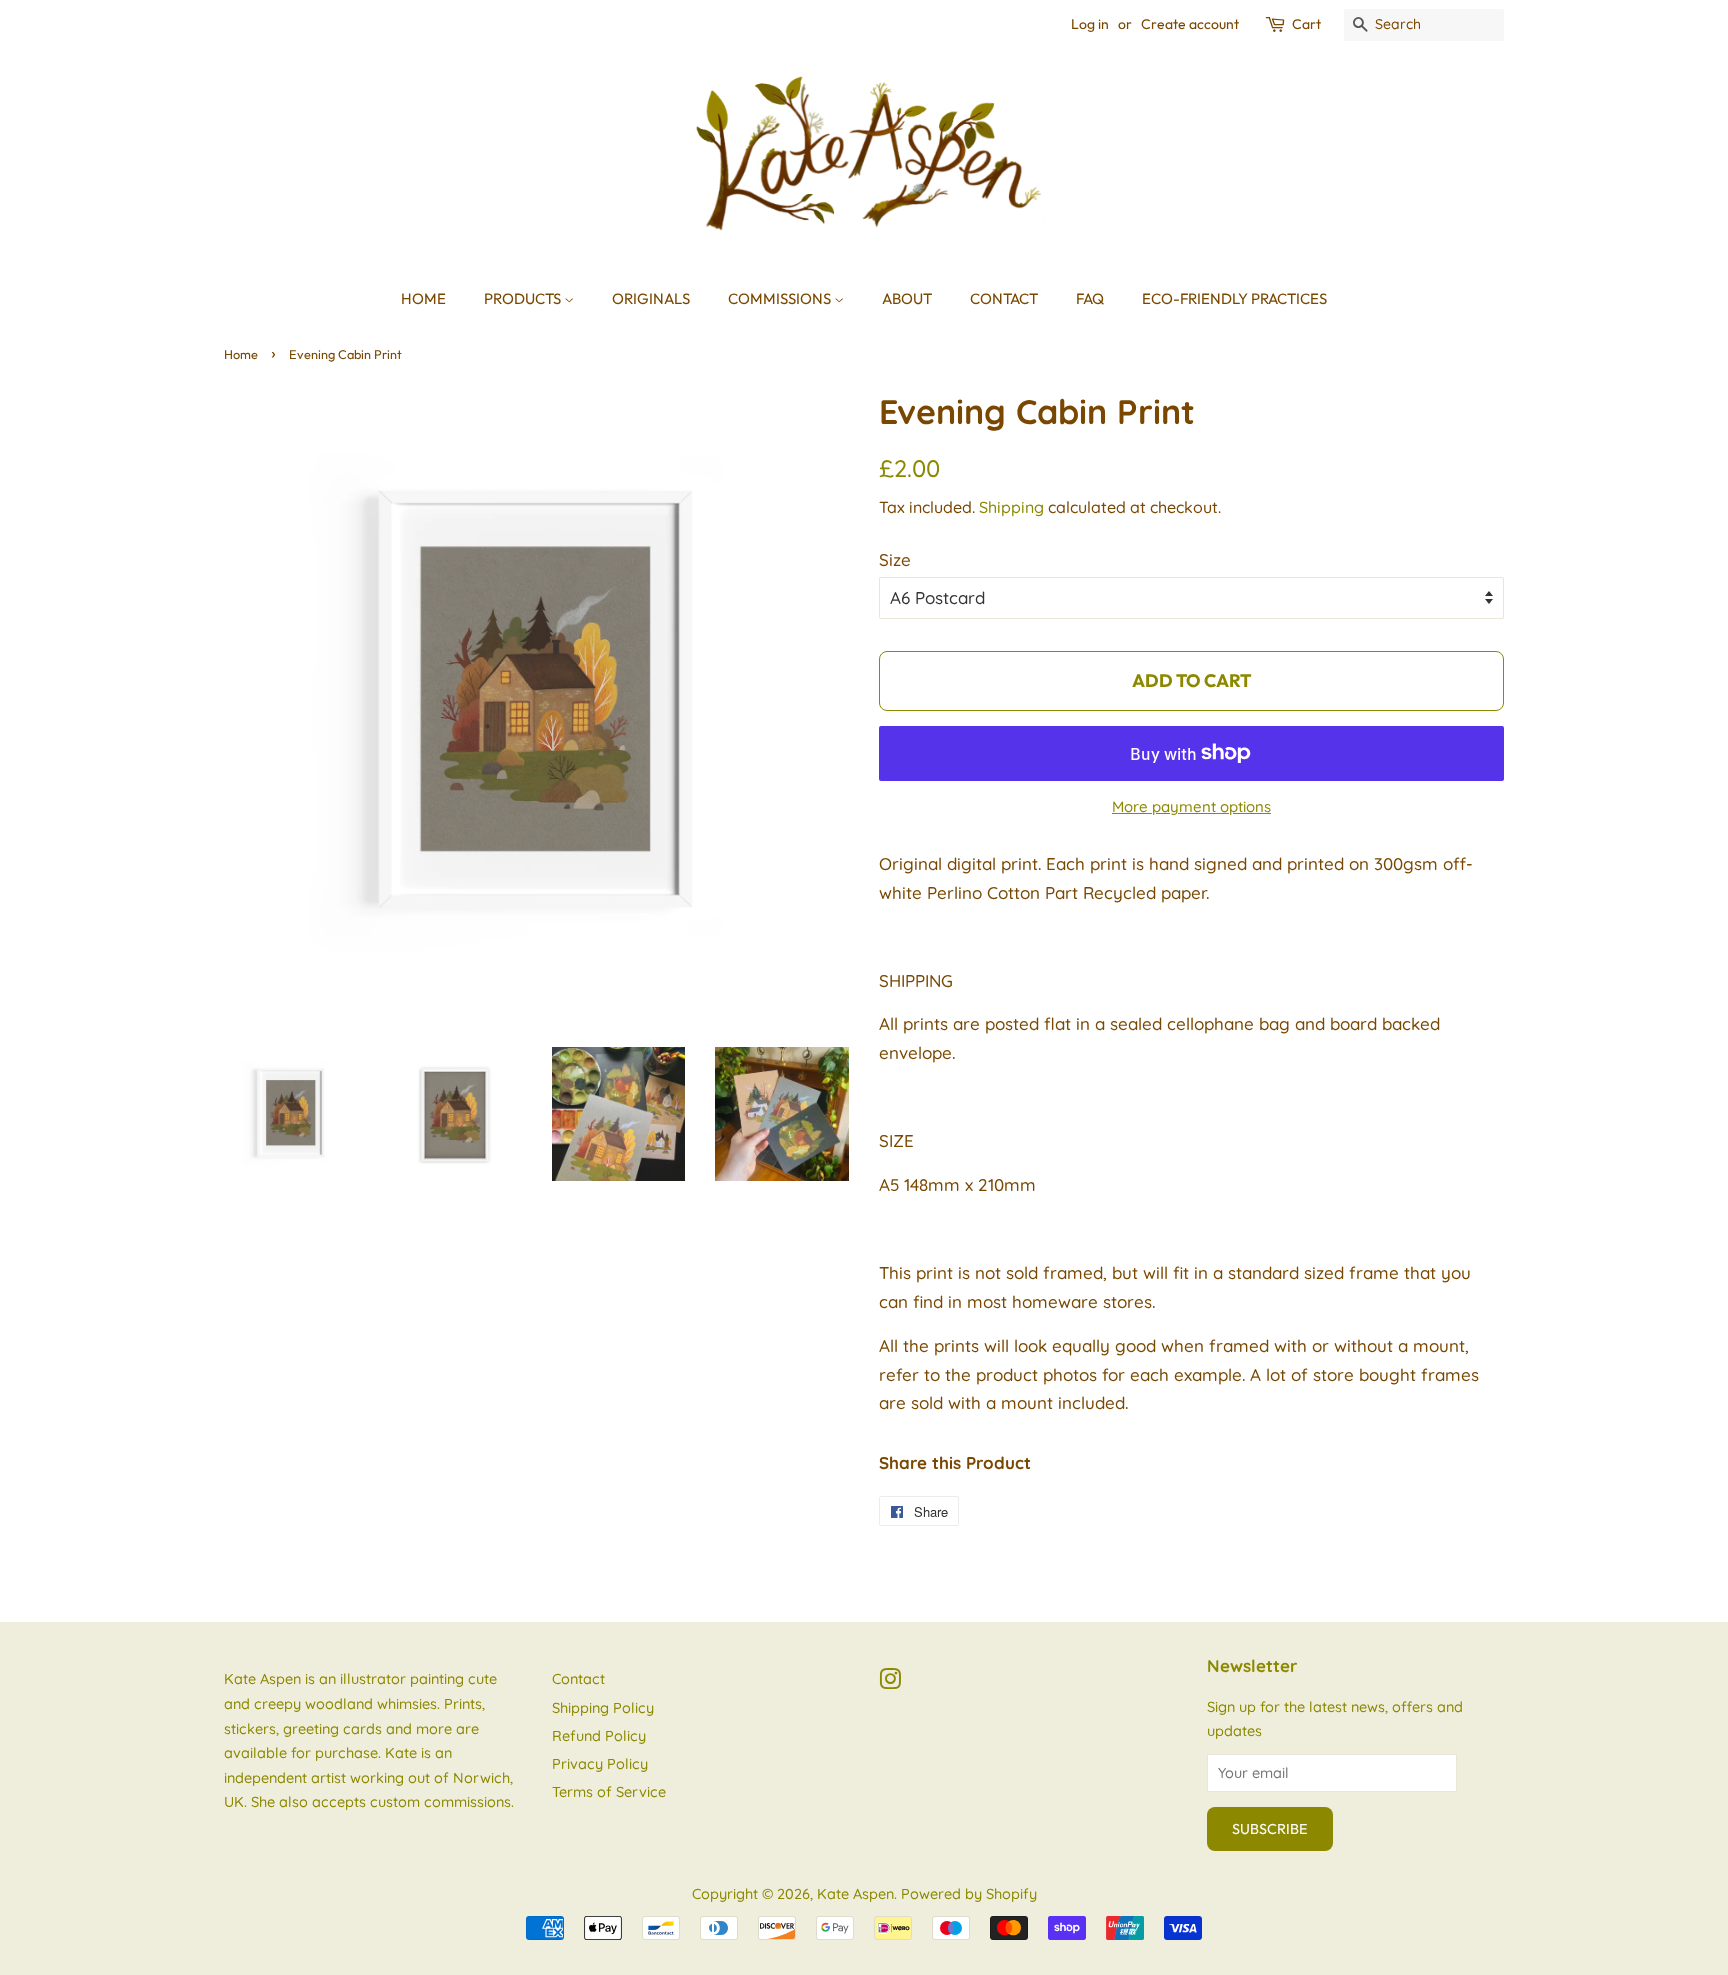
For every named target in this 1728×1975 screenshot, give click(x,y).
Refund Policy (599, 1736)
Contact (1004, 298)
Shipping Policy (603, 1708)
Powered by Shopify (969, 1894)
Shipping (1011, 507)
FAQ (1090, 298)
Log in (1090, 24)
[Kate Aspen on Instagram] (890, 1683)
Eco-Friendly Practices (1234, 298)
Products (524, 298)
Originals (651, 298)
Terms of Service (609, 1792)
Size (895, 559)
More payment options (1191, 806)
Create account (1190, 24)
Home (423, 298)
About (907, 298)
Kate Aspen (855, 1894)
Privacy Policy (600, 1764)
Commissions (781, 298)
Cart (1306, 24)
